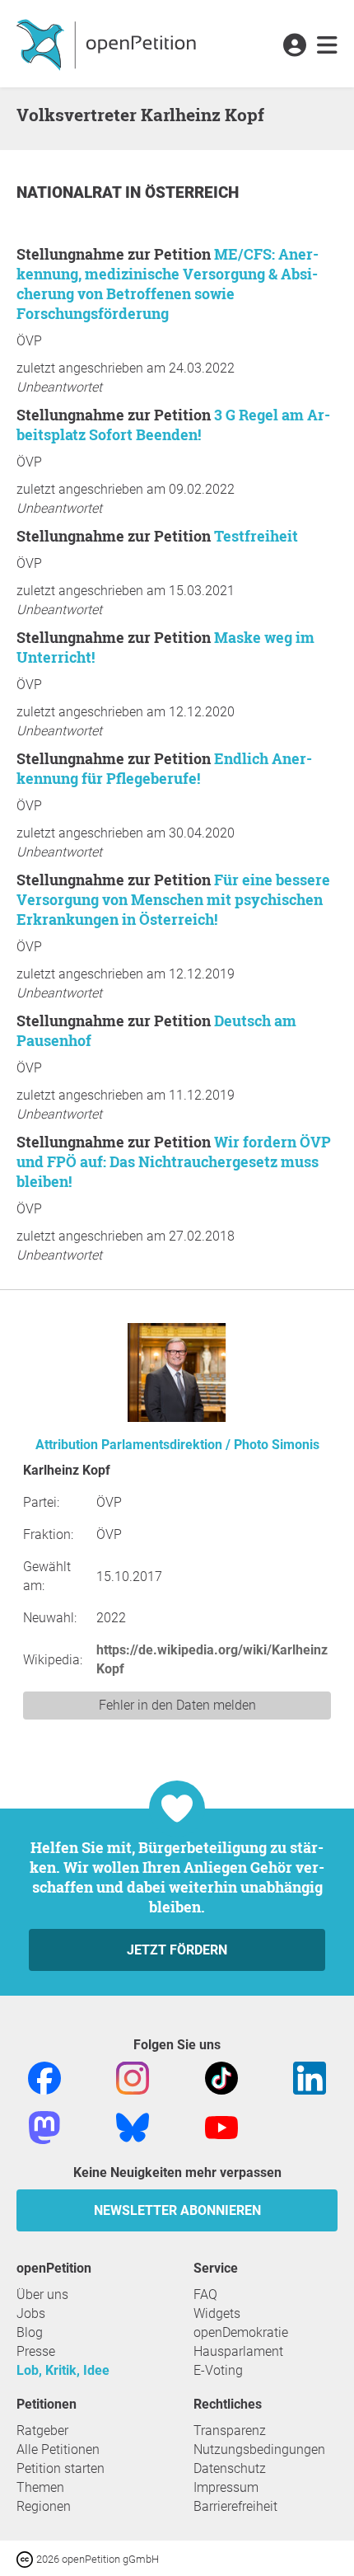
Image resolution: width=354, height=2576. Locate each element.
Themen (40, 2487)
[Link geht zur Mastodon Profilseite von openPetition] (44, 2126)
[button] (294, 46)
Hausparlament (238, 2351)
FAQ (205, 2294)
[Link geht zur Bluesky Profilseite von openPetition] (133, 2126)
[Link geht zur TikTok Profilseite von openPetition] (221, 2077)
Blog (30, 2332)
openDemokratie (241, 2332)
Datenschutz (230, 2468)
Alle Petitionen (58, 2449)
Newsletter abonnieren (177, 2210)
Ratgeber (42, 2431)
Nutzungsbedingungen (259, 2449)
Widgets (217, 2313)
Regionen (44, 2506)
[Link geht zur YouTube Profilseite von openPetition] (221, 2126)
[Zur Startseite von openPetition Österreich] (108, 44)
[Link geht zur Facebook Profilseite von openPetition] (44, 2077)
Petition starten (61, 2468)
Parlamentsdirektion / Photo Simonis (210, 1445)
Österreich (192, 192)
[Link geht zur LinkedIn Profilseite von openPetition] (310, 2077)
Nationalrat (71, 192)
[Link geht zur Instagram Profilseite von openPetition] (133, 2077)
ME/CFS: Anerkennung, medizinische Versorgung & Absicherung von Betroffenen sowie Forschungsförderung (168, 284)
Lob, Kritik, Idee (63, 2370)
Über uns (42, 2294)
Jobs (31, 2313)
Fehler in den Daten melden (177, 1705)
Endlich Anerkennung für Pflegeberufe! (164, 768)
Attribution (67, 1445)
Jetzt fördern (177, 1950)
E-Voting (218, 2370)
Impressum (226, 2487)
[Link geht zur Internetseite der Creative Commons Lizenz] (26, 2558)
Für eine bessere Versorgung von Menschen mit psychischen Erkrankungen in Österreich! (173, 899)
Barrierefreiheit (235, 2506)
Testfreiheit (256, 536)
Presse (36, 2351)
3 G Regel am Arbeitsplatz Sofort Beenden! (173, 425)
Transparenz (230, 2431)
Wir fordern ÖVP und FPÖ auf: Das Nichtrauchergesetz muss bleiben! (174, 1161)
